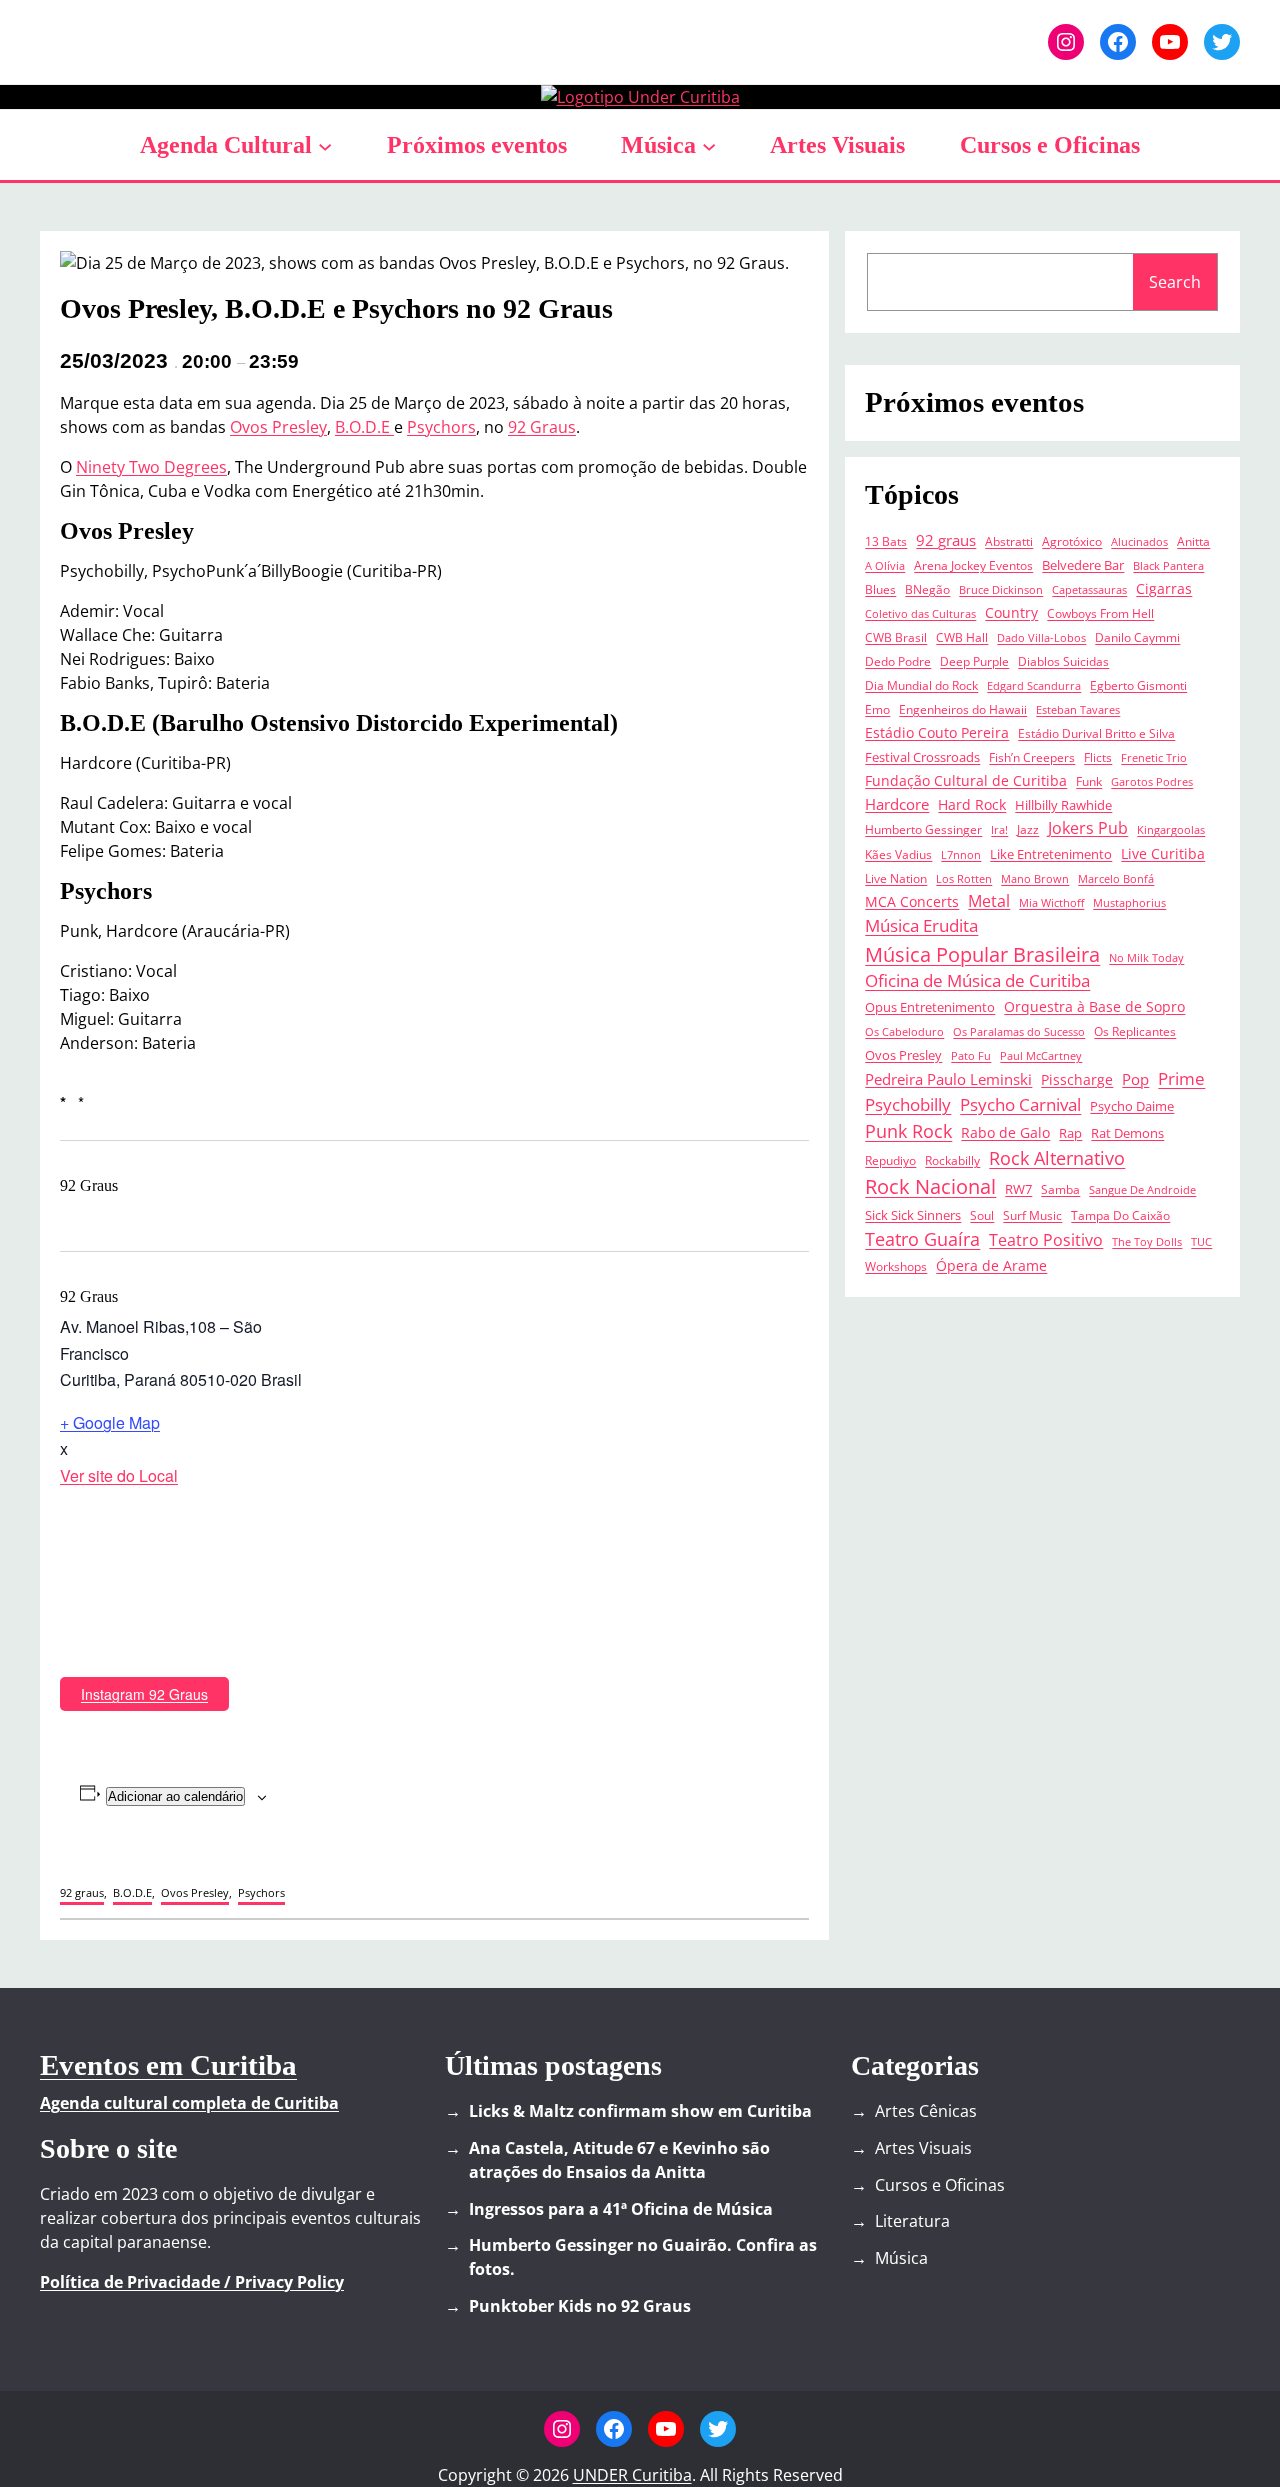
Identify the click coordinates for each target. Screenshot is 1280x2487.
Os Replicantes (1135, 1031)
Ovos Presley (278, 427)
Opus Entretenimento (930, 1007)
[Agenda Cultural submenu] (325, 145)
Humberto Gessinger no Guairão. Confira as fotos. (643, 2257)
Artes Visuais (923, 2148)
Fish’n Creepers (1032, 757)
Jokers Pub (1088, 828)
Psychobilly (908, 1104)
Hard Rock (972, 805)
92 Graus (542, 427)
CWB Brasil (896, 637)
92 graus (82, 1892)
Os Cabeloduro (904, 1032)
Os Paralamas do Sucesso (1019, 1032)
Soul (982, 1215)
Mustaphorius (1129, 903)
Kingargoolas (1171, 830)
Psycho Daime (1132, 1106)
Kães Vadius (898, 854)
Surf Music (1032, 1215)
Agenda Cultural (226, 145)
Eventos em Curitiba (168, 2065)
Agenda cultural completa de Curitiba (189, 2103)
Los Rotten (964, 879)
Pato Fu (971, 1056)
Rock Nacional (930, 1186)
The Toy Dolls (1147, 1242)
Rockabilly (952, 1160)
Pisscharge (1077, 1080)
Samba (1060, 1189)
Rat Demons (1127, 1133)
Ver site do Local (119, 1475)
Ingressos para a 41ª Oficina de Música (621, 2209)
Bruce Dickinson (1001, 590)
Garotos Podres (1152, 782)
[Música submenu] (709, 145)
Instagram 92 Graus (144, 1694)
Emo (877, 709)
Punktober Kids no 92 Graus (580, 2306)
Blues (880, 589)
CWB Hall (962, 637)
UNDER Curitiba (632, 2475)
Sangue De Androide (1142, 1190)
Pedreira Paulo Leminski (948, 1079)
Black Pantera (1168, 566)
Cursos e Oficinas (940, 2185)
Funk (1089, 781)
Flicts (1098, 757)
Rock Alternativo (1057, 1158)
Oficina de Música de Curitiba (977, 980)
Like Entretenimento (1051, 854)
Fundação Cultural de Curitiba (966, 781)
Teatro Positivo (1046, 1240)
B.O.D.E (364, 427)
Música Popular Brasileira (982, 954)
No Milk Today (1146, 958)
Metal (989, 901)
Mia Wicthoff (1051, 903)
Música (658, 145)
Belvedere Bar (1083, 565)
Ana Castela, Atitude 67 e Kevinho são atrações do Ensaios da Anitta (619, 2160)
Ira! (999, 830)
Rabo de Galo (1005, 1133)
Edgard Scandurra (1034, 686)
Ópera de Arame (991, 1266)
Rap (1070, 1133)
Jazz (1028, 829)
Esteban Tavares (1078, 710)
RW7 (1018, 1189)
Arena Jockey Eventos (973, 565)
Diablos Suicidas (1063, 661)
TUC (1201, 1242)
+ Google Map (110, 1422)
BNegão (927, 589)
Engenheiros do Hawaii (963, 709)
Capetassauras (1089, 590)
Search (1175, 282)
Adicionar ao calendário (175, 1796)
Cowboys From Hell (1100, 613)
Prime (1181, 1078)
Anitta (1193, 541)
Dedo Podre (898, 661)
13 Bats (886, 541)
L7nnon (961, 855)
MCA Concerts (912, 902)
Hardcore (897, 804)
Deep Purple (974, 661)
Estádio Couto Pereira (937, 733)
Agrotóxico (1072, 541)
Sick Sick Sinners (913, 1215)
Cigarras (1164, 588)
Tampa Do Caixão (1120, 1215)
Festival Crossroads (922, 757)
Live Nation (896, 878)
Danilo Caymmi (1137, 637)
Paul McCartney (1041, 1056)
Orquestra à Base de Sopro (1094, 1006)
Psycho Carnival (1020, 1104)
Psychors (441, 427)
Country (1011, 613)
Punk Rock (908, 1131)
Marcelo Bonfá (1116, 879)
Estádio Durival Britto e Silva (1096, 733)
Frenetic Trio (1154, 758)
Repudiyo (890, 1160)
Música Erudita (921, 925)
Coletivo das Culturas (920, 614)
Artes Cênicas (926, 2111)
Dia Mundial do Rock (921, 685)
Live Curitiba (1163, 854)
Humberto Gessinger (923, 829)
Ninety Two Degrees (151, 467)
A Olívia (885, 566)
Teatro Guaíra (922, 1239)
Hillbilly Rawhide (1063, 805)
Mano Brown (1035, 879)
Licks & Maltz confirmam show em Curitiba (640, 2111)
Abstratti (1009, 541)
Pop (1135, 1079)
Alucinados (1139, 542)
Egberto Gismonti (1138, 685)
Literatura (912, 2221)
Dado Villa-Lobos (1041, 638)
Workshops (896, 1266)
